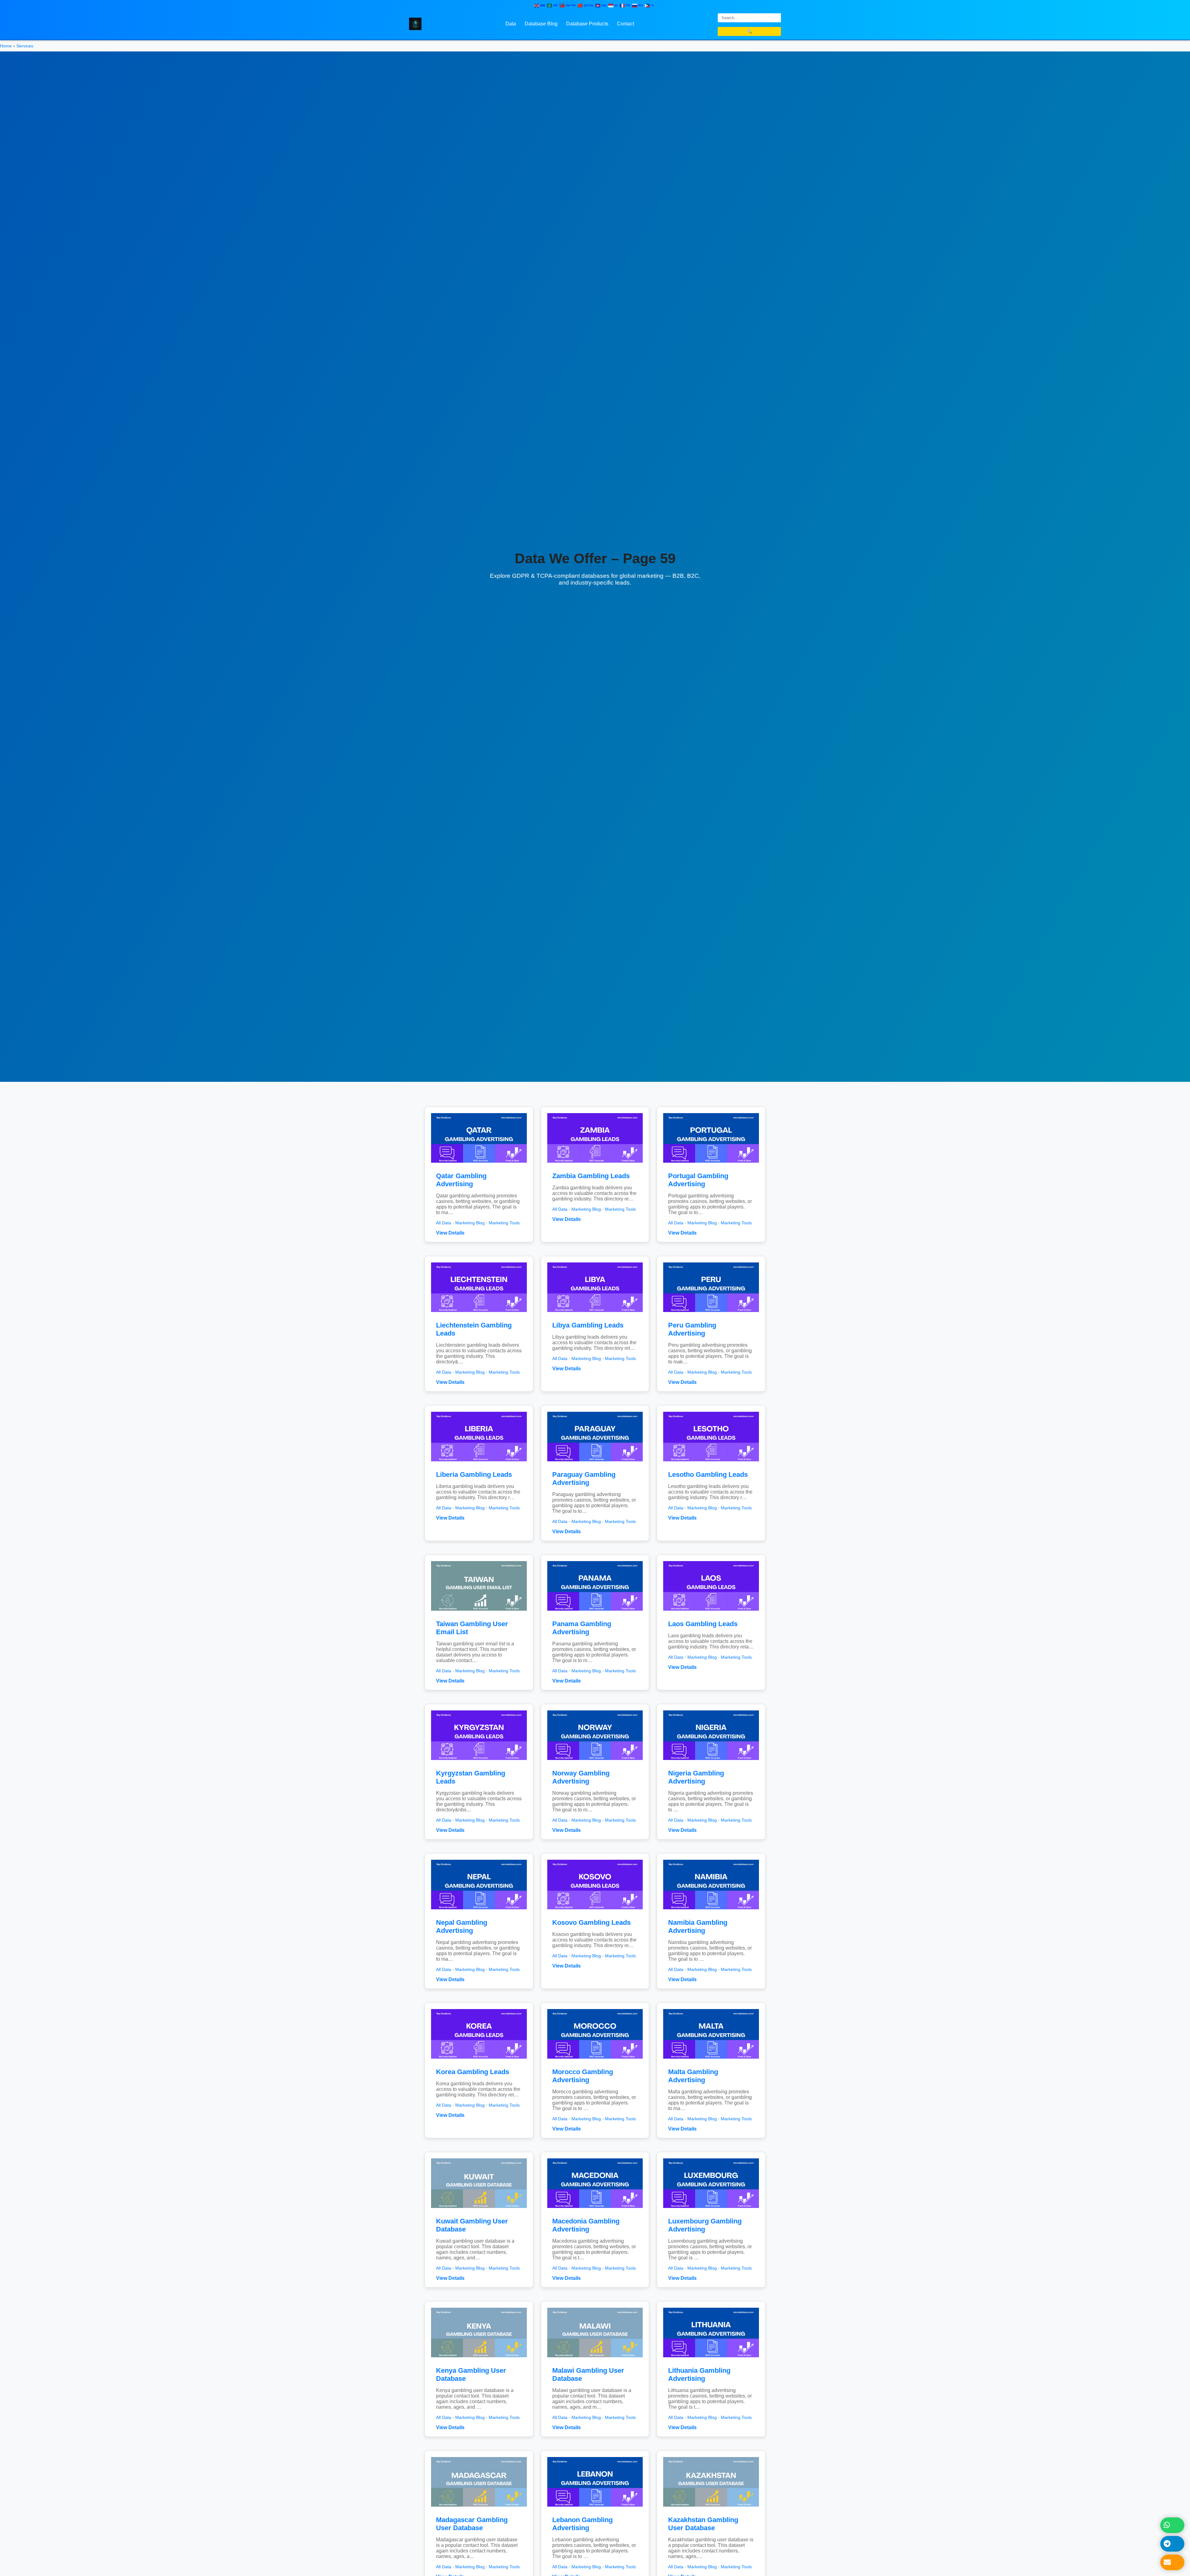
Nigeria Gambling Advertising (696, 1777)
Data (511, 24)
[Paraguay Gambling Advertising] (595, 1463)
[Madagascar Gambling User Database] (479, 2508)
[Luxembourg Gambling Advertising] (711, 2209)
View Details (450, 1233)
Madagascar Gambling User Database (472, 2524)
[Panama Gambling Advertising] (595, 1612)
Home (6, 46)
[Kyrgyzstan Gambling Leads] (479, 1761)
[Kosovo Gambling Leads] (595, 1911)
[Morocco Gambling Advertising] (595, 2060)
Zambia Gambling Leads (591, 1176)
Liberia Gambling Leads (474, 1475)
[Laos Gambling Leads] (711, 1612)
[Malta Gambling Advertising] (711, 2060)
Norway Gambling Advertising (581, 1777)
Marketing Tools (504, 1223)
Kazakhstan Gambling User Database (703, 2524)
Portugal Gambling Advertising (698, 1180)
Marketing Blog (470, 1223)
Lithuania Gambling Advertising (699, 2374)
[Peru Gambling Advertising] (711, 1313)
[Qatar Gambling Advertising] (479, 1164)
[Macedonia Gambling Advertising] (595, 2209)
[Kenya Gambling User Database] (479, 2359)
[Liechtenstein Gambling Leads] (479, 1313)
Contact (626, 24)
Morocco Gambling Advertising (583, 2076)
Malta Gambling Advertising (693, 2076)
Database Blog (541, 24)
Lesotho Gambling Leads (708, 1475)
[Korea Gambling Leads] (479, 2060)
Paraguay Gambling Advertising (584, 1479)
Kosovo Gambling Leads (591, 1922)
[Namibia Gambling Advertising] (711, 1911)
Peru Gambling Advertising (692, 1329)
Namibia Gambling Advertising (698, 1927)
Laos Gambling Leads (703, 1624)
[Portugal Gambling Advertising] (711, 1164)
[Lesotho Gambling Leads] (711, 1463)
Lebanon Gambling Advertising (582, 2524)
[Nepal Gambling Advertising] (479, 1911)
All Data (444, 1223)
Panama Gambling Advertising (582, 1628)
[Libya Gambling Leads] (595, 1313)
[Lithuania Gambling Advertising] (711, 2359)
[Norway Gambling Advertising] (595, 1761)
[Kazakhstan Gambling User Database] (711, 2508)
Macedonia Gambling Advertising (586, 2225)
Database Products (587, 24)
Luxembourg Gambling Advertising (705, 2225)
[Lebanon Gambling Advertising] (595, 2508)
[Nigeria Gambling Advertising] (711, 1761)
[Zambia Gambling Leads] (595, 1164)
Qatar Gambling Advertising (461, 1180)
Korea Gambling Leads (473, 2072)
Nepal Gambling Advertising (462, 1927)
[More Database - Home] (415, 23)
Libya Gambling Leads (588, 1325)
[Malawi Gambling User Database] (595, 2359)
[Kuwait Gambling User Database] (479, 2209)
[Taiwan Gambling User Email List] (479, 1612)
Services (25, 46)
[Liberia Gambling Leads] (479, 1463)
